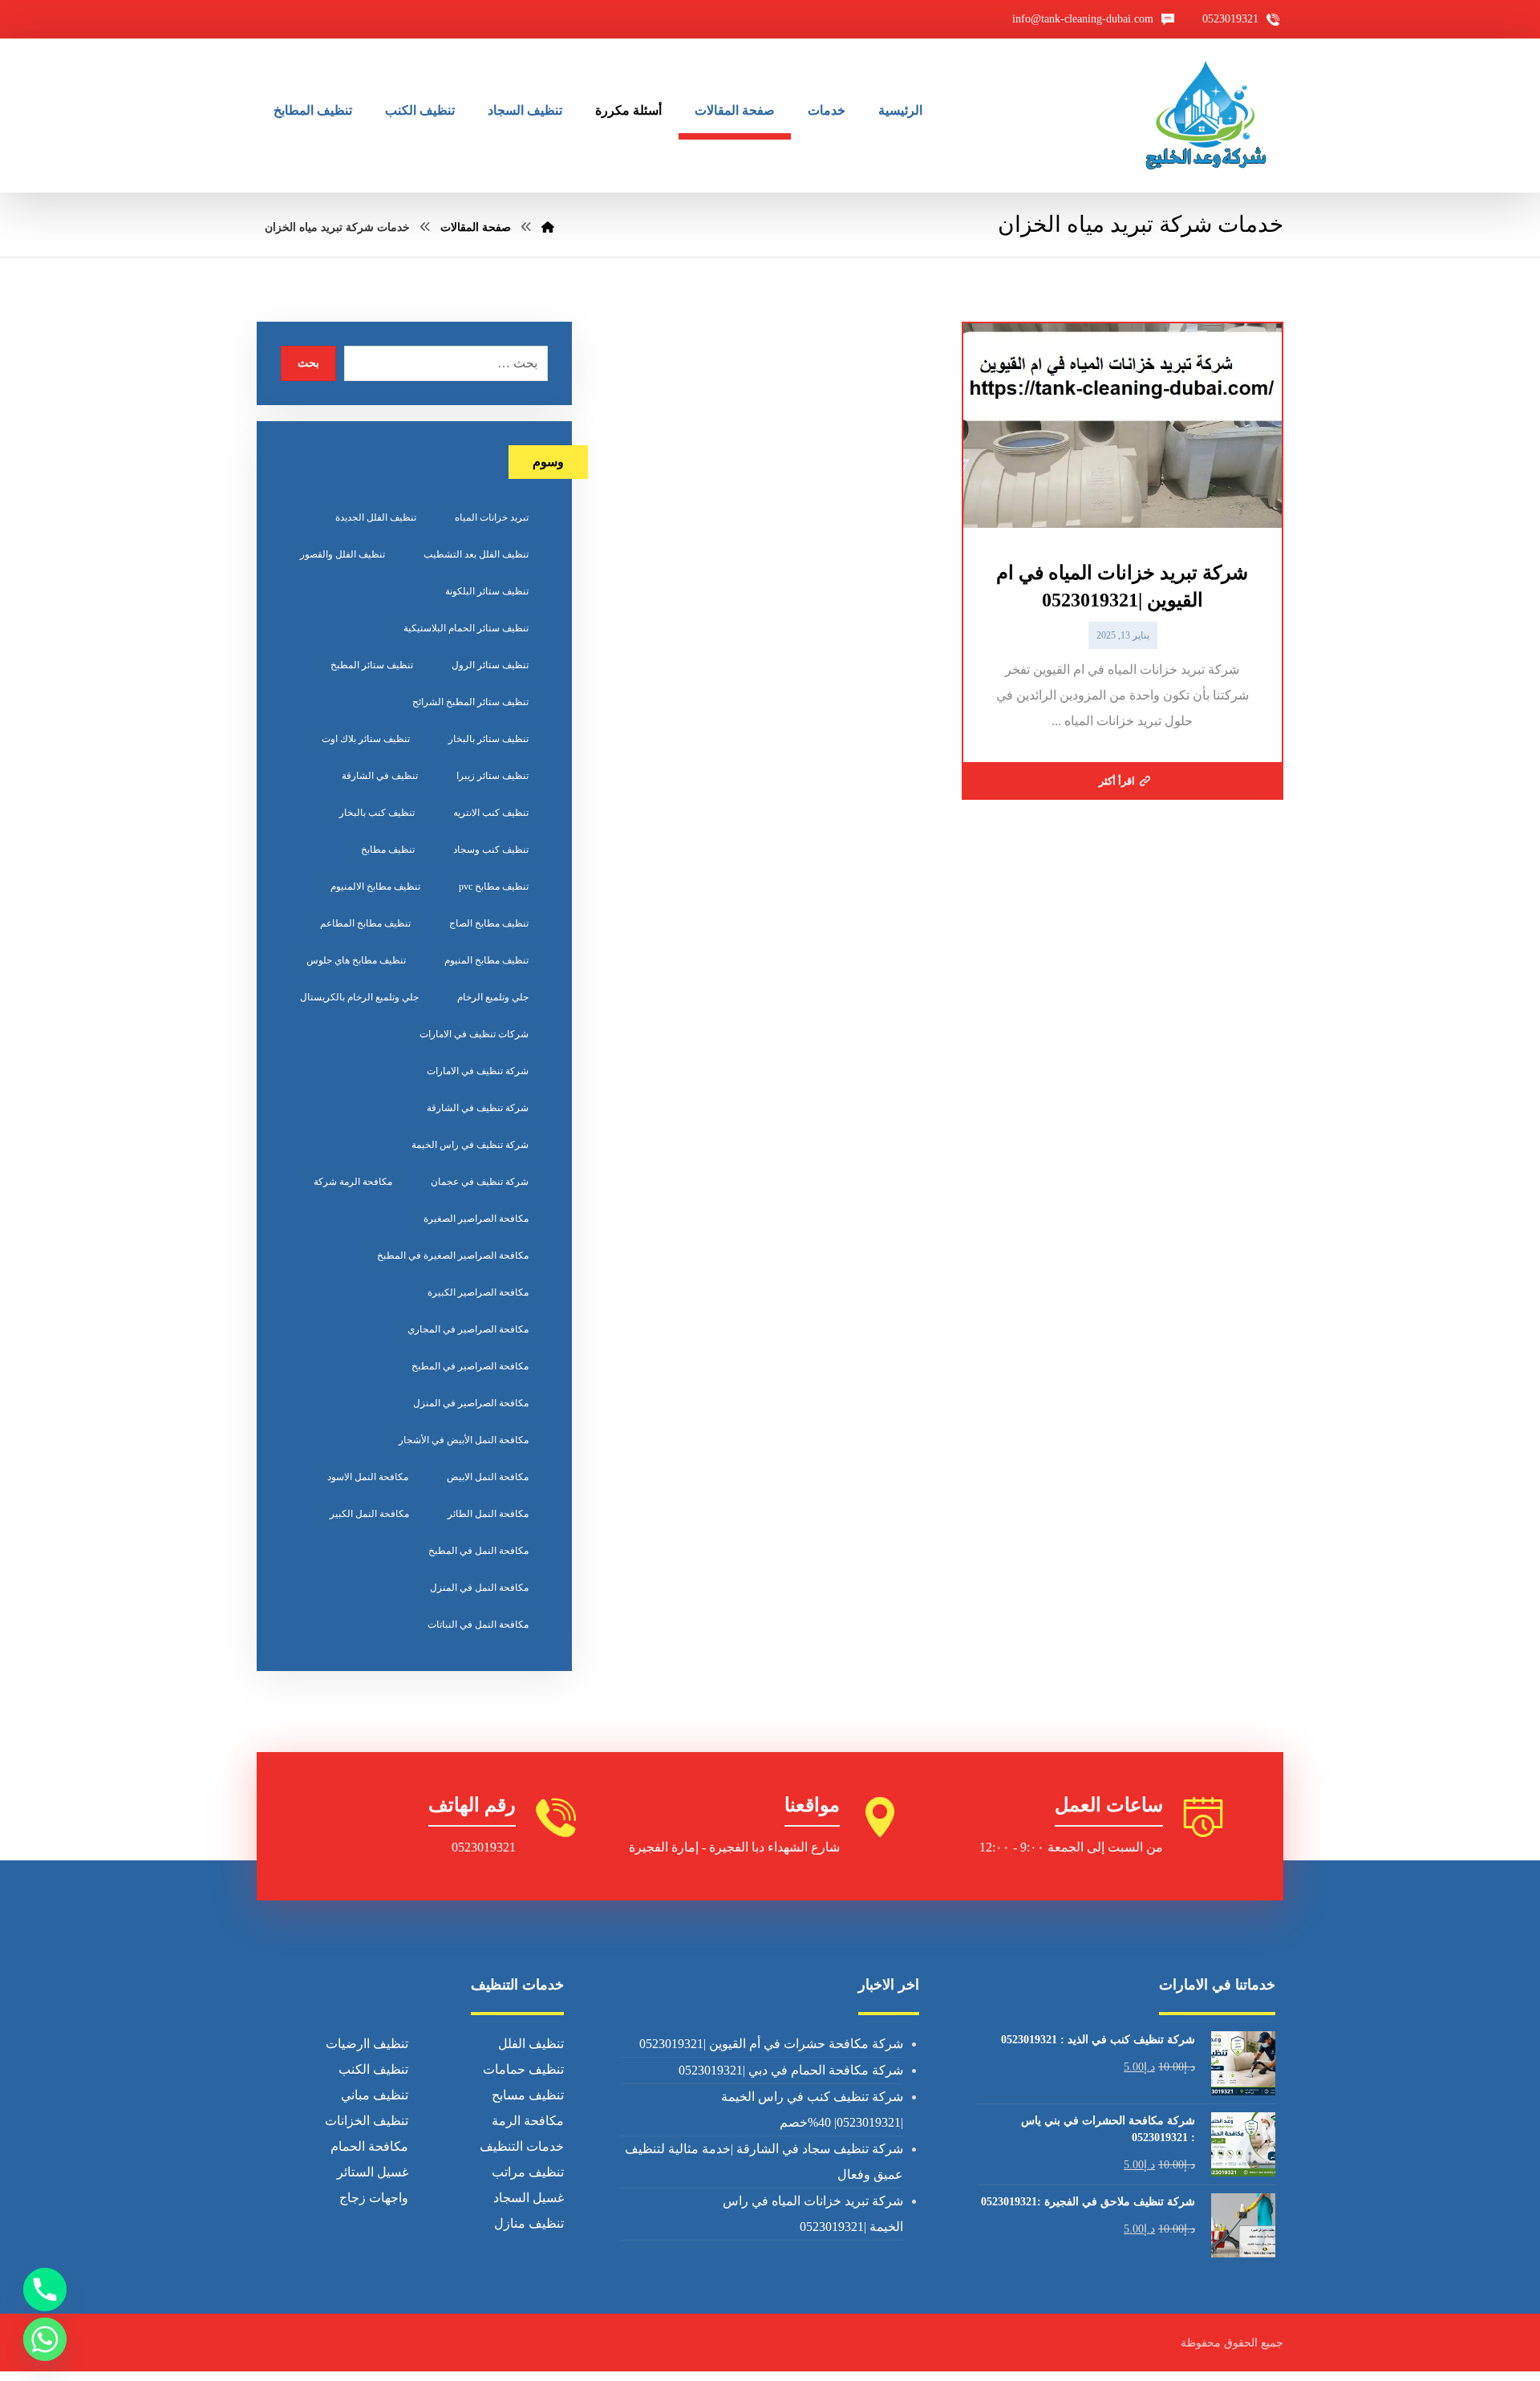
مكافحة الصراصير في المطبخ (470, 1366)
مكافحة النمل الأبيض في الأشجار (464, 1440)
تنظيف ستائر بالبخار (488, 739)
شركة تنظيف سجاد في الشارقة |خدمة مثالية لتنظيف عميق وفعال (764, 2162)
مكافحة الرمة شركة (353, 1182)
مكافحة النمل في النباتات (478, 1625)
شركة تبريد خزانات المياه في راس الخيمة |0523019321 (813, 2214)
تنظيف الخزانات (367, 2121)
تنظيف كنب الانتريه (491, 813)
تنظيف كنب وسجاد (491, 850)
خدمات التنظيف (522, 2146)
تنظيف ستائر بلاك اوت (366, 739)
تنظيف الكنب (373, 2069)
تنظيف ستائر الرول (490, 665)
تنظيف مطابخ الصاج (489, 923)
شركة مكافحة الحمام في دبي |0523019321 (791, 2070)
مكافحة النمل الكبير (369, 1514)
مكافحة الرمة (528, 2121)
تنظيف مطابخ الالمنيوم (375, 886)
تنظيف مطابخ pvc (494, 886)
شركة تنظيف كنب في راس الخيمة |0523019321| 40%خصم (812, 2109)
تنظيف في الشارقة (380, 776)
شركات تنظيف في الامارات (474, 1034)
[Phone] (45, 2290)
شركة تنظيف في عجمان (480, 1182)
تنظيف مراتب (528, 2172)
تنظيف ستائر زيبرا (492, 776)
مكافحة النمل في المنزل (479, 1588)
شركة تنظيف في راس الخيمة (470, 1145)
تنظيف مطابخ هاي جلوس (356, 960)
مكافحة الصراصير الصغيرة (476, 1219)
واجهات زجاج (374, 2198)
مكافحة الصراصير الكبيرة (478, 1292)
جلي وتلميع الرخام (493, 997)
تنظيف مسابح (528, 2095)
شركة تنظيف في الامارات (478, 1071)
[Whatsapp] (45, 2339)
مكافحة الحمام (369, 2146)
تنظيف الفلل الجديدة (376, 517)
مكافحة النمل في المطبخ (478, 1551)
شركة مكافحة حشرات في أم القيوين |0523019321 (771, 2044)
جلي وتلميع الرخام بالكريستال (359, 997)
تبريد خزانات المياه (492, 517)
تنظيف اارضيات (367, 2044)
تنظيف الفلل (531, 2044)
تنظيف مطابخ (388, 850)
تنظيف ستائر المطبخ (372, 665)
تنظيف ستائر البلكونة (487, 591)
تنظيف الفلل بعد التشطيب (476, 554)
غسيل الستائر (373, 2172)
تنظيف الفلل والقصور (342, 554)
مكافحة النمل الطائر (488, 1514)
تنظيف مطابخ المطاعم (365, 923)
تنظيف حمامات (523, 2069)
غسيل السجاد (529, 2198)
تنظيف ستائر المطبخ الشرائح (470, 702)
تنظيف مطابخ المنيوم (486, 960)
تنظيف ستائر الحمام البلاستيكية (466, 628)
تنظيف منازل (529, 2223)
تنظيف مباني (375, 2095)
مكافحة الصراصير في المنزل (471, 1403)
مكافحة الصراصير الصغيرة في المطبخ (453, 1255)
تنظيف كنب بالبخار (377, 813)
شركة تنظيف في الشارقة (478, 1108)
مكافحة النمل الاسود (368, 1477)
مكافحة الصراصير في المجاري (468, 1329)
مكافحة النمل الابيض (488, 1477)
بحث (308, 363)
